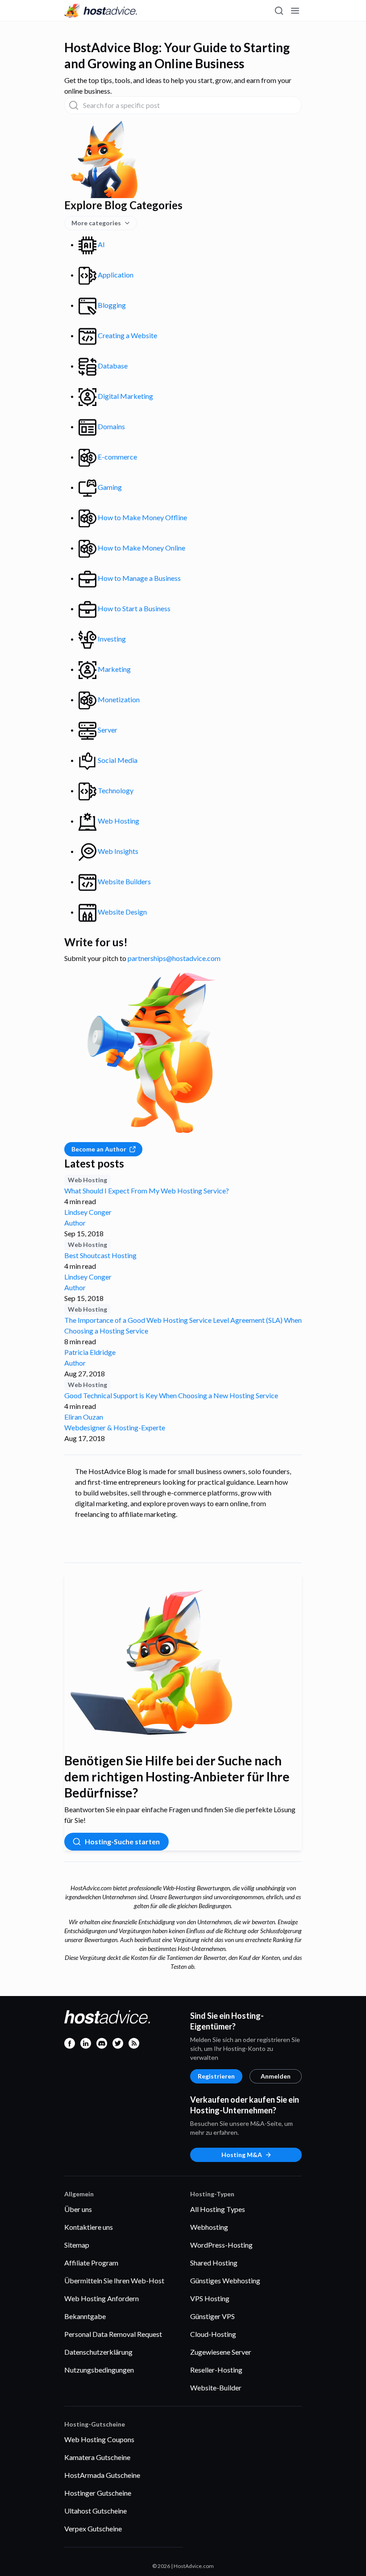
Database (112, 366)
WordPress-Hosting (221, 2245)
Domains (111, 426)
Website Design (122, 912)
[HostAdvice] (101, 11)
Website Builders (124, 881)
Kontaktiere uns (89, 2227)
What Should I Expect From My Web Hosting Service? (147, 1191)
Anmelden (276, 2076)
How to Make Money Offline (142, 517)
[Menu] (295, 11)
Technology (115, 790)
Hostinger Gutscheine (98, 2493)
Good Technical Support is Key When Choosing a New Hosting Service (171, 1395)
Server (107, 730)
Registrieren (216, 2076)
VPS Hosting (210, 2298)
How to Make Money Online (141, 548)
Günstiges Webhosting (225, 2280)
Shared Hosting (214, 2263)
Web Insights (117, 851)
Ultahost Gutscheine (96, 2511)
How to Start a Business (133, 608)
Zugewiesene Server (221, 2352)
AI (101, 244)
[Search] (279, 11)
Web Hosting (118, 821)
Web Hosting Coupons (99, 2439)
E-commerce (117, 457)
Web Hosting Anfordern (102, 2298)
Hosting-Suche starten (122, 1841)
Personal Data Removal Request (113, 2334)
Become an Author (99, 1149)
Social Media (117, 760)
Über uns (78, 2209)
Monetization (118, 699)
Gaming (109, 487)
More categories (96, 223)
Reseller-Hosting (216, 2370)
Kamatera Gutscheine (97, 2457)
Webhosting (209, 2227)
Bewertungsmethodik (215, 30)
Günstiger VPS (212, 2316)
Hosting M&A (242, 2155)
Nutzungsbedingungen (99, 2370)
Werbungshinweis (276, 30)
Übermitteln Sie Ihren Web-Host (114, 2280)
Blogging (111, 305)
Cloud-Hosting (213, 2334)
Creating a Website (127, 335)
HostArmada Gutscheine (102, 2475)
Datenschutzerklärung (98, 2352)
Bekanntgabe (85, 2316)
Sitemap (77, 2245)
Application (115, 275)
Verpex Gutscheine (93, 2528)
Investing (111, 639)
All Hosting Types (218, 2209)
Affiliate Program (91, 2263)
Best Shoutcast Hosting (100, 1255)
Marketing (114, 669)
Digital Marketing (125, 396)
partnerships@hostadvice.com (174, 958)
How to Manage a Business (139, 578)
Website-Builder (216, 2388)
